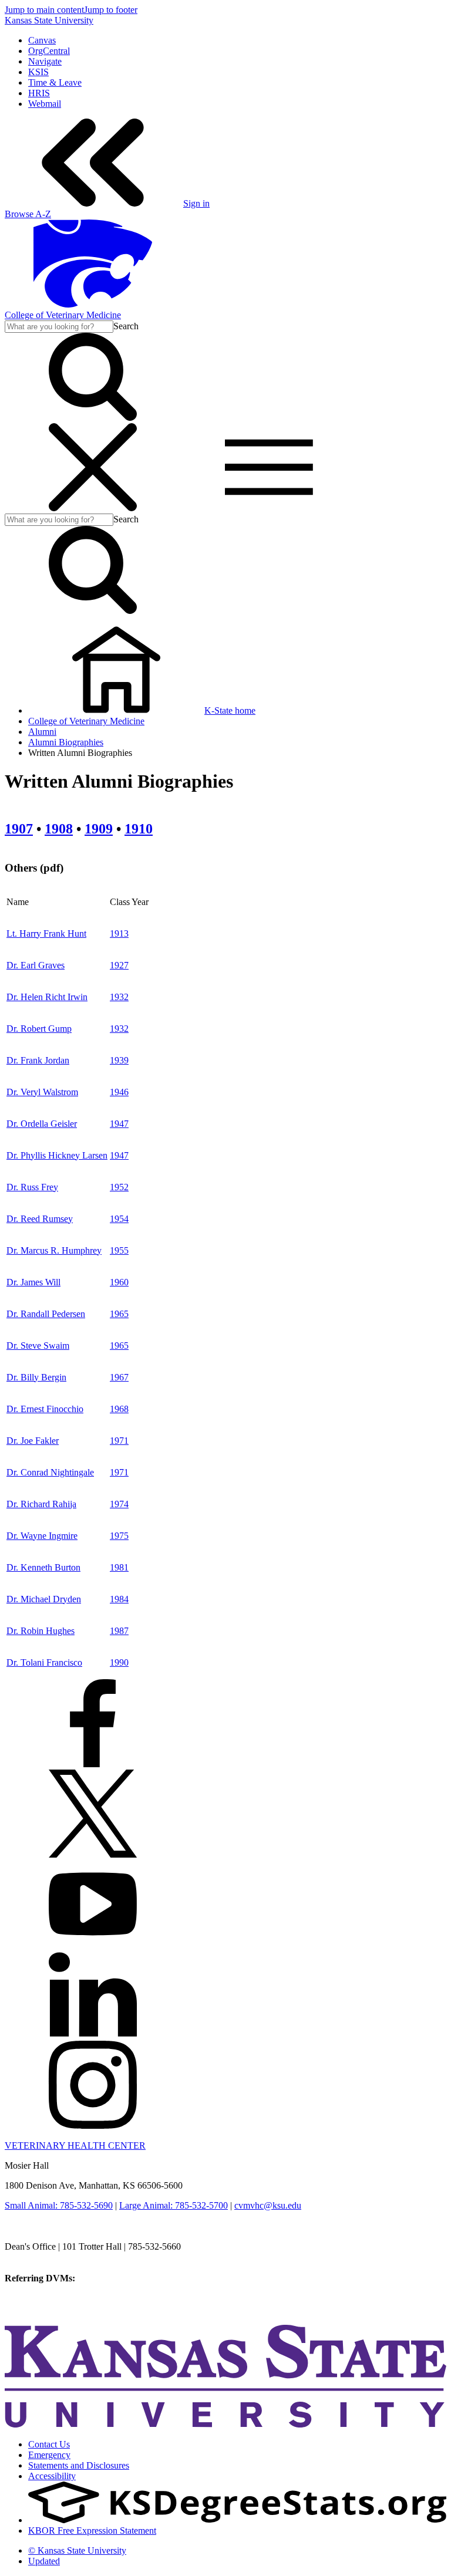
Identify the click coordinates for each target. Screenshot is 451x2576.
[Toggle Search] (93, 418)
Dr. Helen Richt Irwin (47, 997)
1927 (119, 965)
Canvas (42, 40)
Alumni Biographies (66, 742)
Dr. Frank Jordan (38, 1060)
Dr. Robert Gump (39, 1029)
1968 (119, 1409)
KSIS (38, 72)
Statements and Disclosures (79, 2465)
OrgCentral (49, 51)
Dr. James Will (33, 1282)
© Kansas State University (77, 2550)
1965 (119, 1314)
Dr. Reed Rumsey (40, 1219)
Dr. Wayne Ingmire (42, 1536)
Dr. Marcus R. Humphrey (54, 1250)
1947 (119, 1124)
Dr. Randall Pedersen (46, 1314)
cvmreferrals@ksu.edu (119, 2278)
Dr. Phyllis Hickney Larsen (57, 1155)
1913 (119, 933)
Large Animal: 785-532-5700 (174, 2205)
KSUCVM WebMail (43, 2310)
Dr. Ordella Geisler (42, 1124)
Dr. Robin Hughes (41, 1631)
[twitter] (93, 1854)
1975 (119, 1536)
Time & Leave (55, 82)
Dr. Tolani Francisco (44, 1662)
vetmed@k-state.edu (43, 2257)
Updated (44, 2561)
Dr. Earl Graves (36, 965)
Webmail (45, 104)
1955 (119, 1250)
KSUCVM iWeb (36, 2299)
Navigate (45, 61)
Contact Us (49, 2444)
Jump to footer (111, 10)
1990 (119, 1662)
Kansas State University (49, 20)
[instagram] (93, 2126)
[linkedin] (93, 2035)
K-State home (230, 710)
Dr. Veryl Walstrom (42, 1092)
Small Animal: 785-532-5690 (59, 2205)
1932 (119, 997)
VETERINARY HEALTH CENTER (75, 2145)
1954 (119, 1219)
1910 (139, 829)
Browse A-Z (28, 214)
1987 (119, 1631)
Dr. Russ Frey (32, 1187)
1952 (119, 1187)
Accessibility (52, 2476)
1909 (99, 829)
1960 (119, 1282)
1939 (119, 1060)
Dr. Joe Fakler (33, 1441)
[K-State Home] (93, 304)
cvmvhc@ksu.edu (268, 2205)
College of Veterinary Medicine (63, 315)
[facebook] (93, 1764)
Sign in (196, 203)
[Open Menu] (181, 508)
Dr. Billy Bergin (36, 1377)
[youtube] (93, 1945)
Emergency (49, 2455)
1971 (119, 1441)
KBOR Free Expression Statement (92, 2531)
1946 (119, 1092)
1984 (119, 1599)
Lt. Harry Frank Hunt (46, 933)
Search (126, 326)
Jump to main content (44, 10)
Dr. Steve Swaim (38, 1346)
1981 (119, 1567)
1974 (119, 1504)
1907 (19, 829)
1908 (59, 829)
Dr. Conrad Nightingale (50, 1472)
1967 (119, 1377)
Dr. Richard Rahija (41, 1504)
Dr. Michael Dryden (44, 1599)
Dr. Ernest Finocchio (45, 1409)
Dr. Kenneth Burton (43, 1567)
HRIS (39, 93)
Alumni (42, 732)
